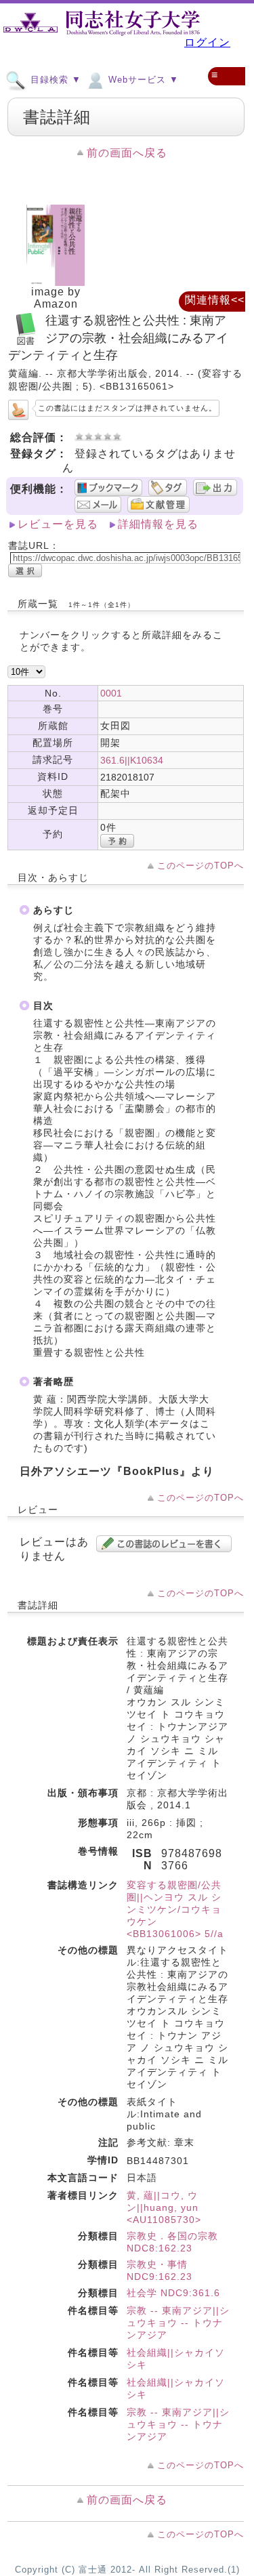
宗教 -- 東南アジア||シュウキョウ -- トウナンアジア (178, 2323)
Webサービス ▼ (142, 80)
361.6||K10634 (132, 760)
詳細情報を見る (158, 524)
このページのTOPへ (200, 866)
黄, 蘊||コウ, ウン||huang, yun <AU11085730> (164, 2207)
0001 (111, 693)
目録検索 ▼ (54, 80)
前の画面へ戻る (127, 153)
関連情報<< (215, 300)
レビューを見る (58, 524)
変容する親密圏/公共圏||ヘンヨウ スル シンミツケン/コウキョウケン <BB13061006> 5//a (175, 1909)
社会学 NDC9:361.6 (173, 2293)
